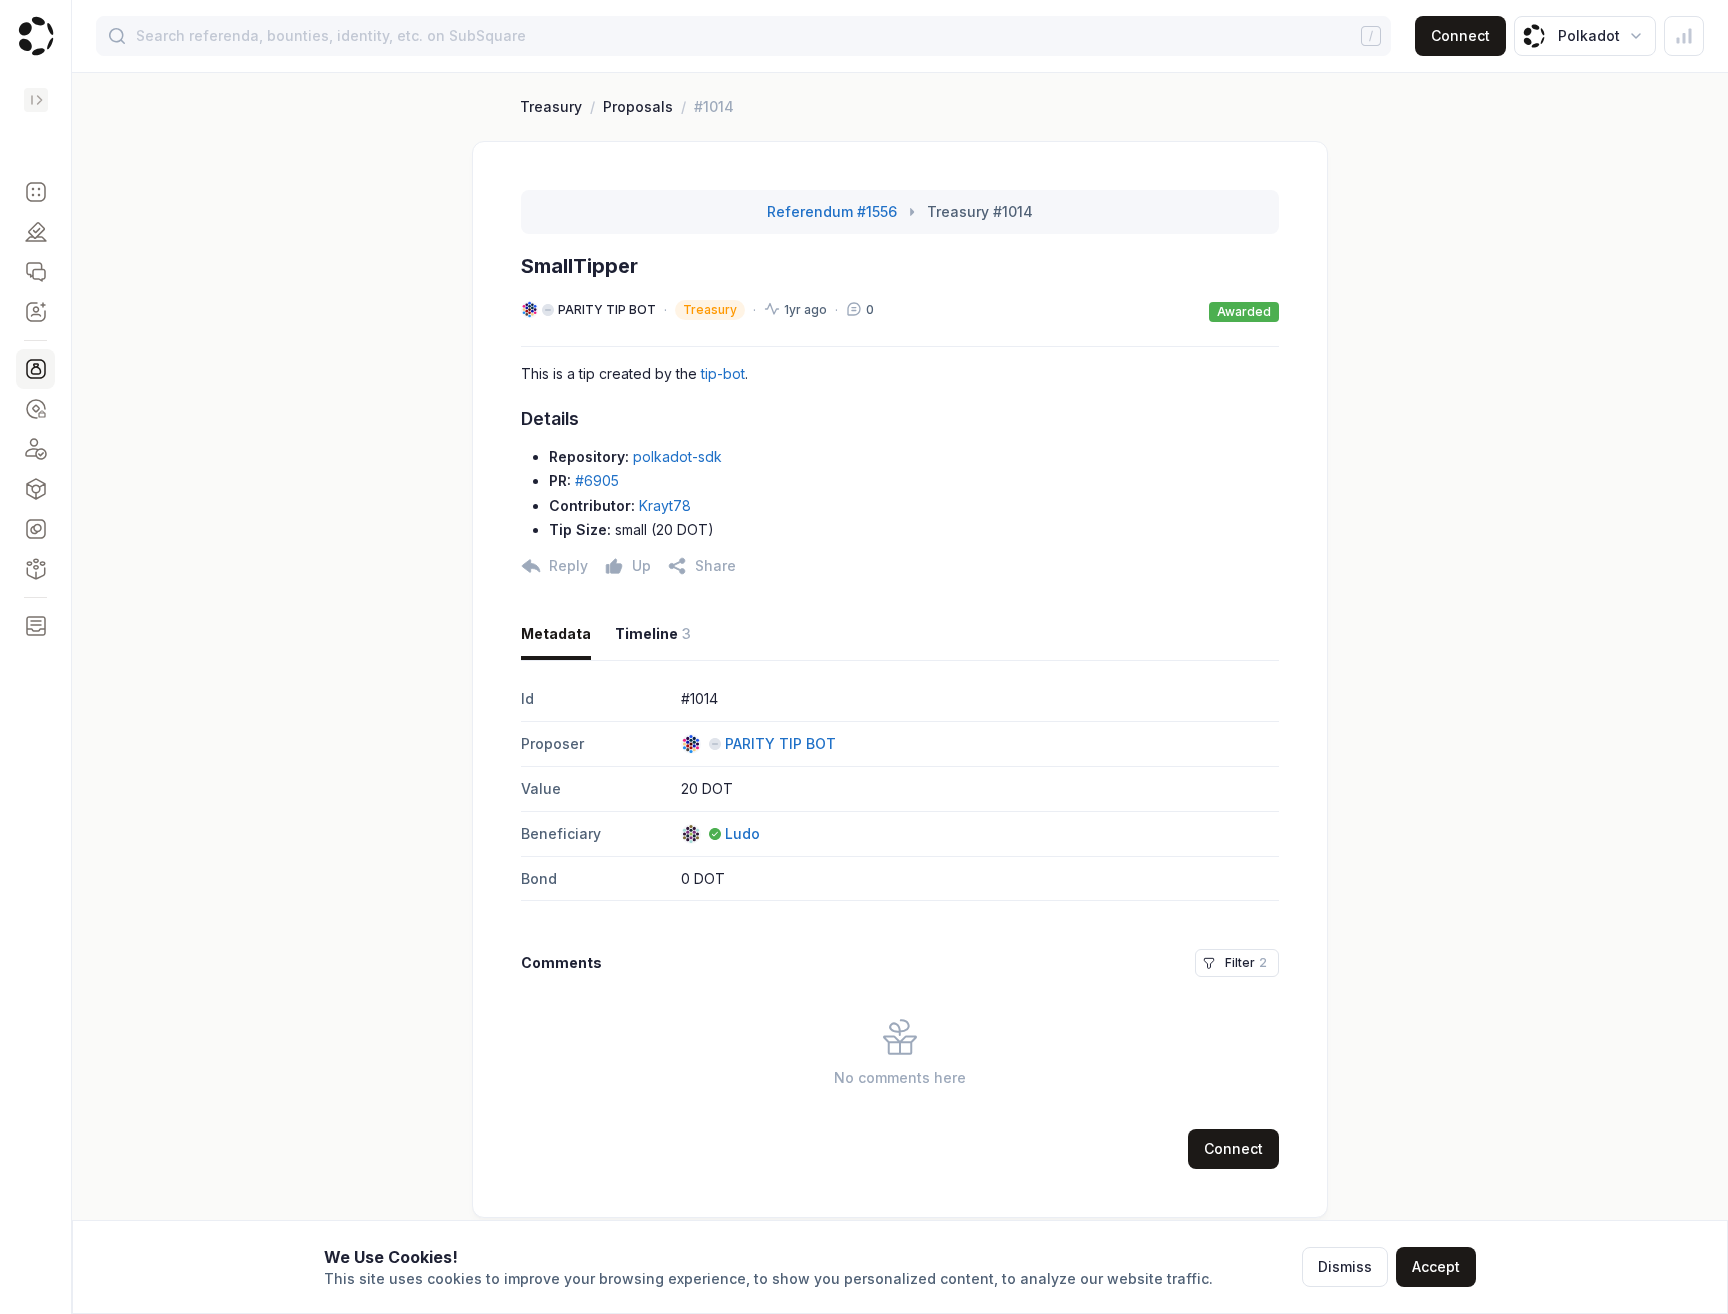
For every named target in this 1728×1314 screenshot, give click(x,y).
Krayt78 (665, 505)
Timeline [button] (653, 633)
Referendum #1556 (832, 211)
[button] (35, 192)
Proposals (638, 106)
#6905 (597, 480)
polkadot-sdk (677, 456)
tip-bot (723, 373)
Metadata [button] (556, 633)
